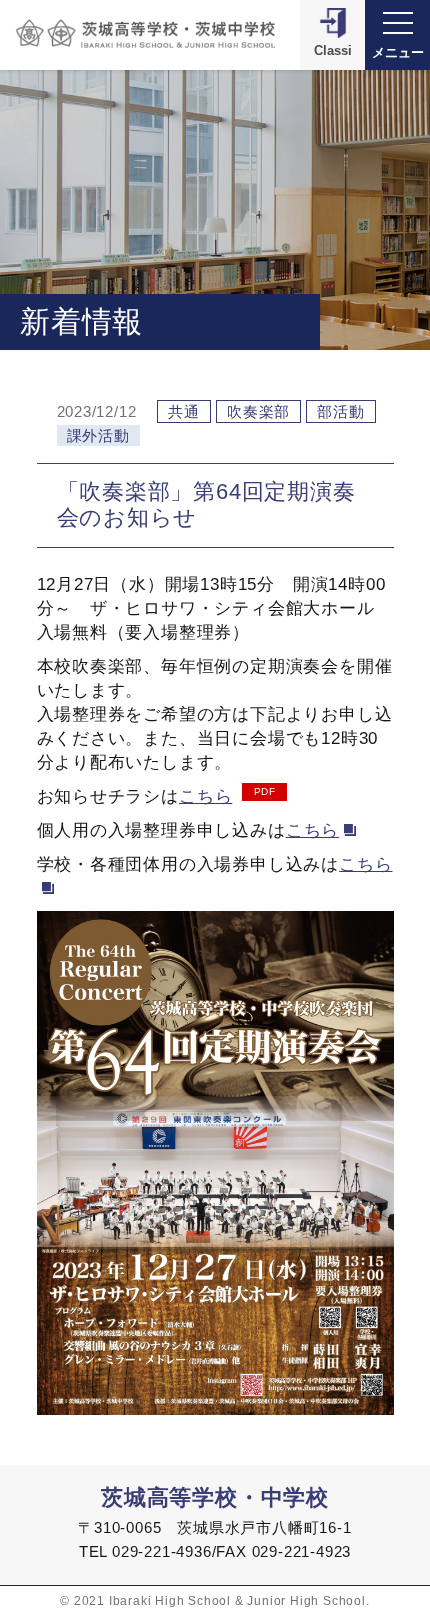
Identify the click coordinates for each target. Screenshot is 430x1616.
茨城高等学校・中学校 (215, 1497)
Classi (333, 50)
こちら (205, 796)
